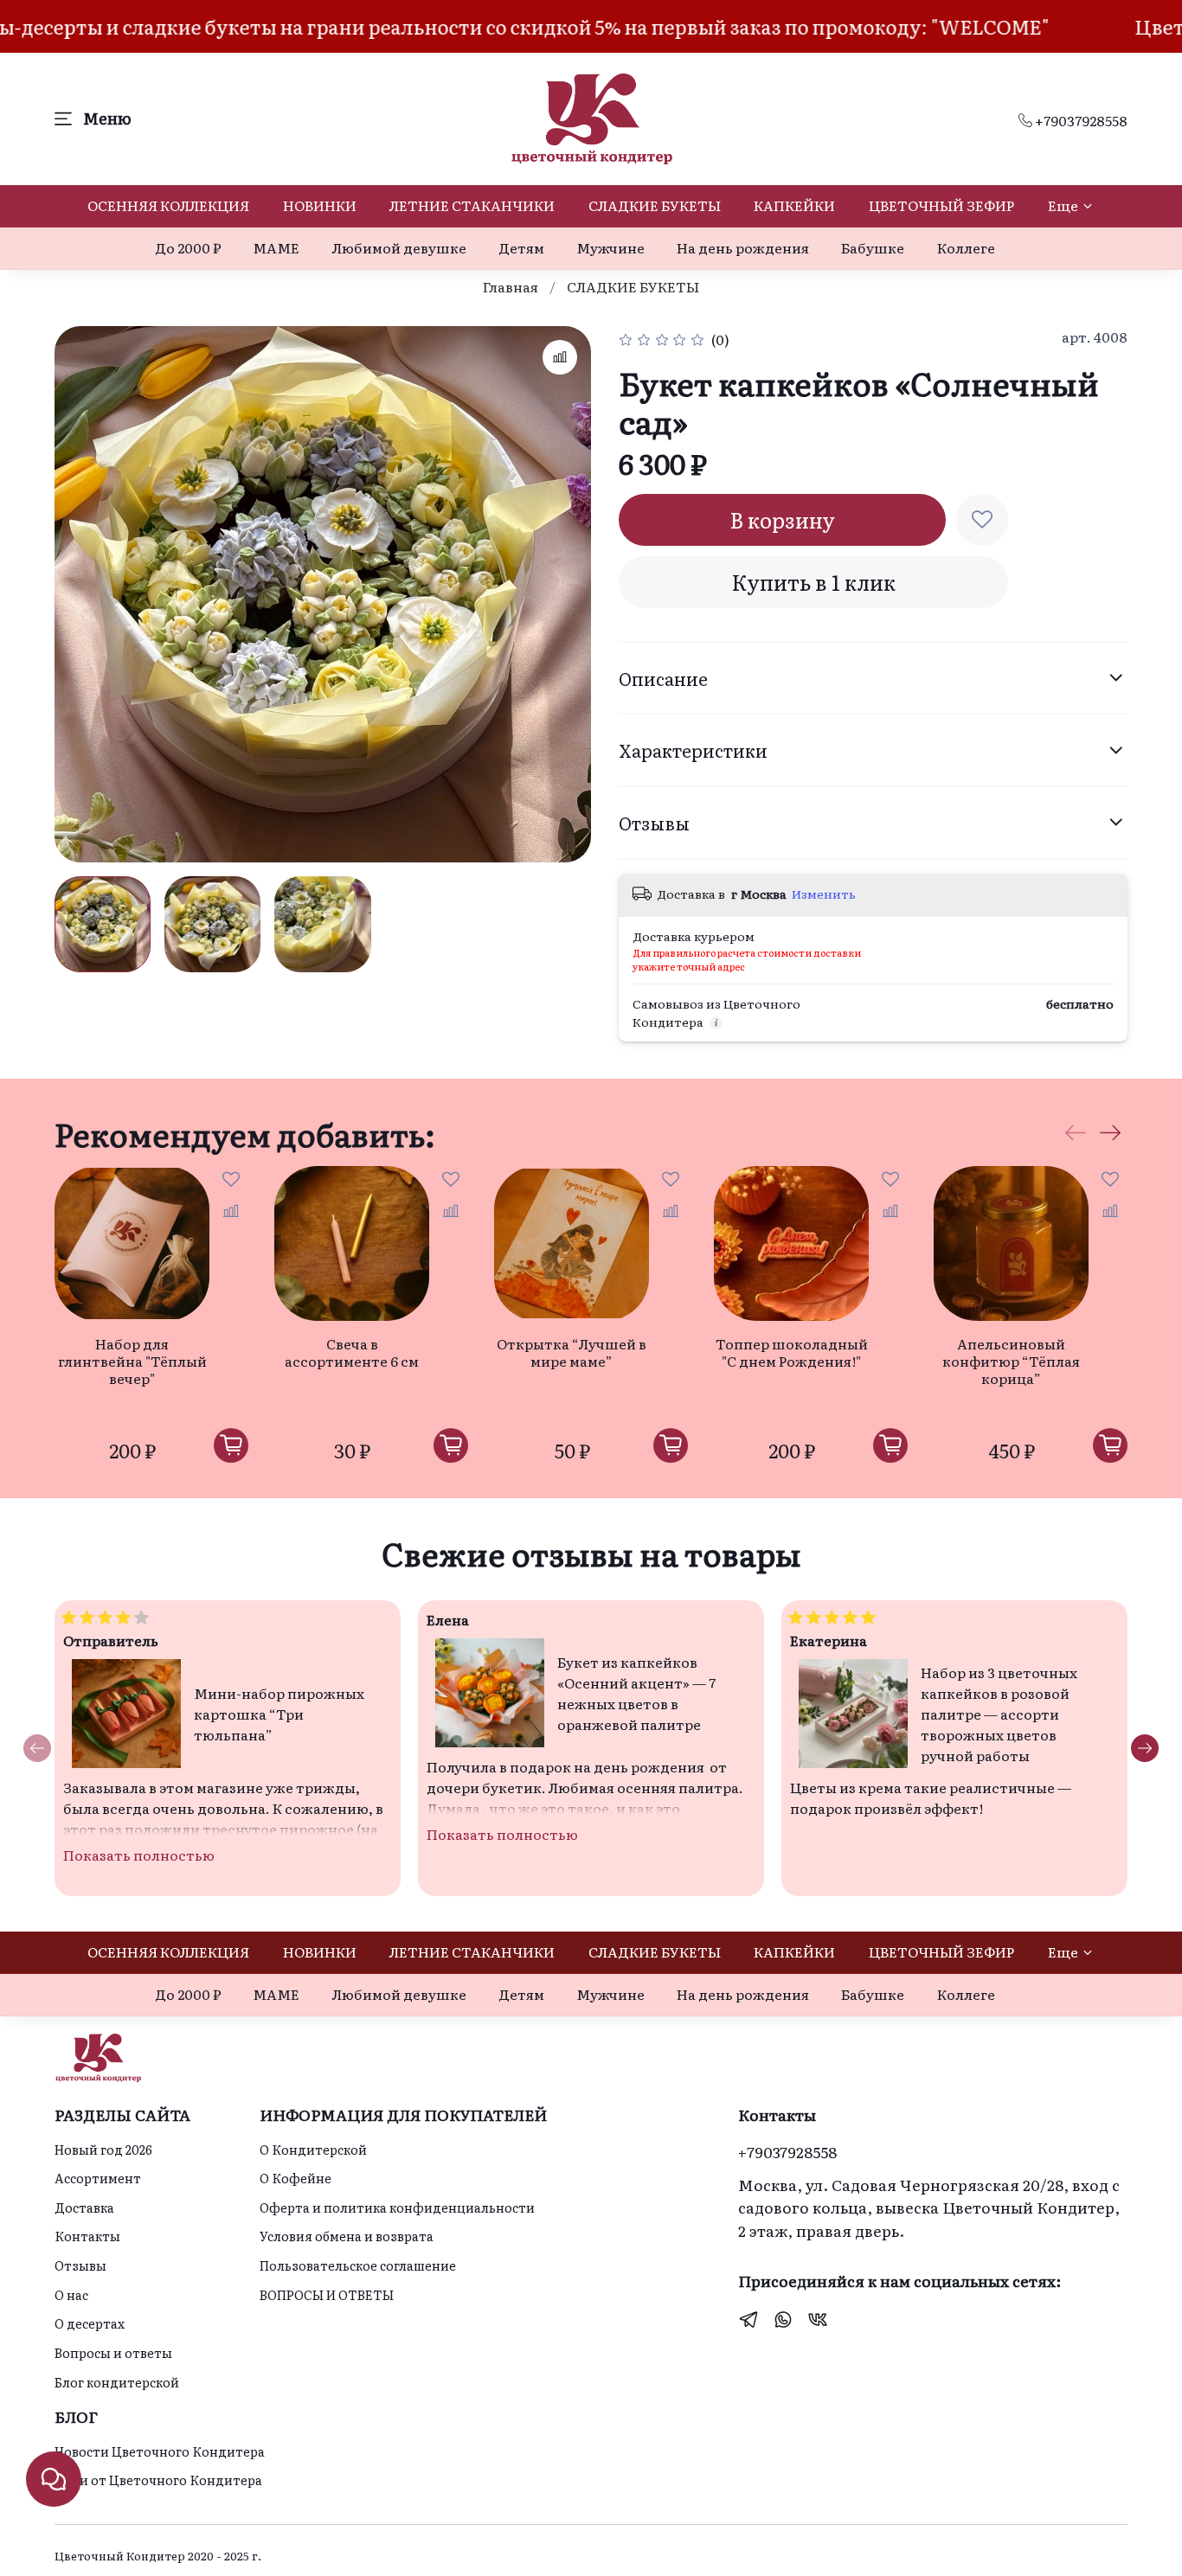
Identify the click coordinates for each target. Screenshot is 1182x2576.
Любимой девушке (399, 247)
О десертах (90, 2323)
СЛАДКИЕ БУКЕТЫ (655, 205)
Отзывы (80, 2265)
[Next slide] (563, 594)
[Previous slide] (82, 594)
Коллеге (966, 247)
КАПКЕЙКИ (794, 205)
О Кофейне (295, 2178)
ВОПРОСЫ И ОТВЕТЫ (327, 2294)
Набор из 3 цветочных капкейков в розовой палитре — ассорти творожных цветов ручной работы (999, 1714)
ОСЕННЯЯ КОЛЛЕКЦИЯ (168, 205)
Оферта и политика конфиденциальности (397, 2207)
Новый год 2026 (103, 2149)
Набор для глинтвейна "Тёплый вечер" (132, 1361)
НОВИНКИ (320, 205)
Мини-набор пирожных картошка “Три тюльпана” (279, 1714)
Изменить (824, 894)
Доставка (84, 2207)
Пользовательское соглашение (358, 2265)
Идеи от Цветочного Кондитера (158, 2480)
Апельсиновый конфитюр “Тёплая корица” (1011, 1361)
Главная (511, 286)
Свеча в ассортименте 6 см (352, 1352)
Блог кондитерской (117, 2382)
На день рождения (743, 247)
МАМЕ (276, 247)
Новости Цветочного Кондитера (160, 2451)
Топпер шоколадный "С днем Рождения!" (792, 1352)
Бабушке (873, 247)
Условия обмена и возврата (347, 2236)
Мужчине (610, 247)
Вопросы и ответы (113, 2352)
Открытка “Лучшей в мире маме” (572, 1352)
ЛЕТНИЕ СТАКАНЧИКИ (472, 205)
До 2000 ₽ (188, 247)
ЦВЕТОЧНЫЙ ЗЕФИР (941, 205)
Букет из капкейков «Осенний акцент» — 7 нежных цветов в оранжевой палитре (636, 1693)
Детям (521, 247)
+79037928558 (1080, 120)
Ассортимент (98, 2178)
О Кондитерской (313, 2149)
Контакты (87, 2236)
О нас (71, 2294)
